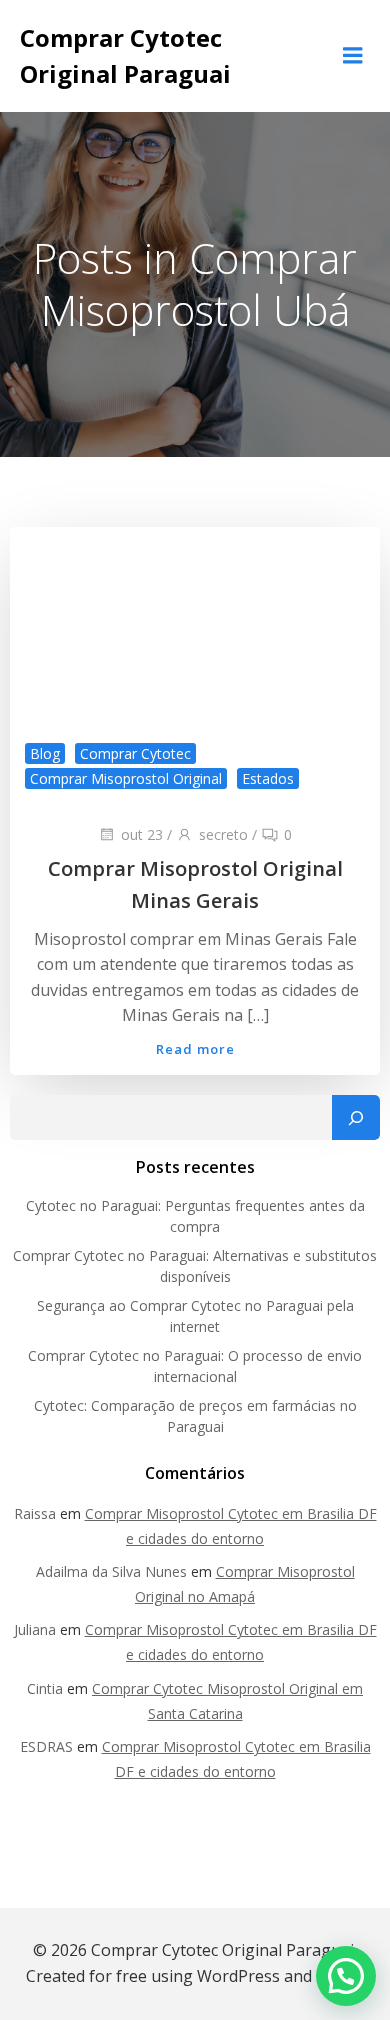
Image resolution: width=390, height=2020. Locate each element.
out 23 (142, 834)
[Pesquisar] (356, 1118)
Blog (45, 753)
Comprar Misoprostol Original (126, 778)
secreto (223, 834)
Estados (268, 778)
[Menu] (353, 56)
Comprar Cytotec (135, 753)
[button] (346, 1976)
